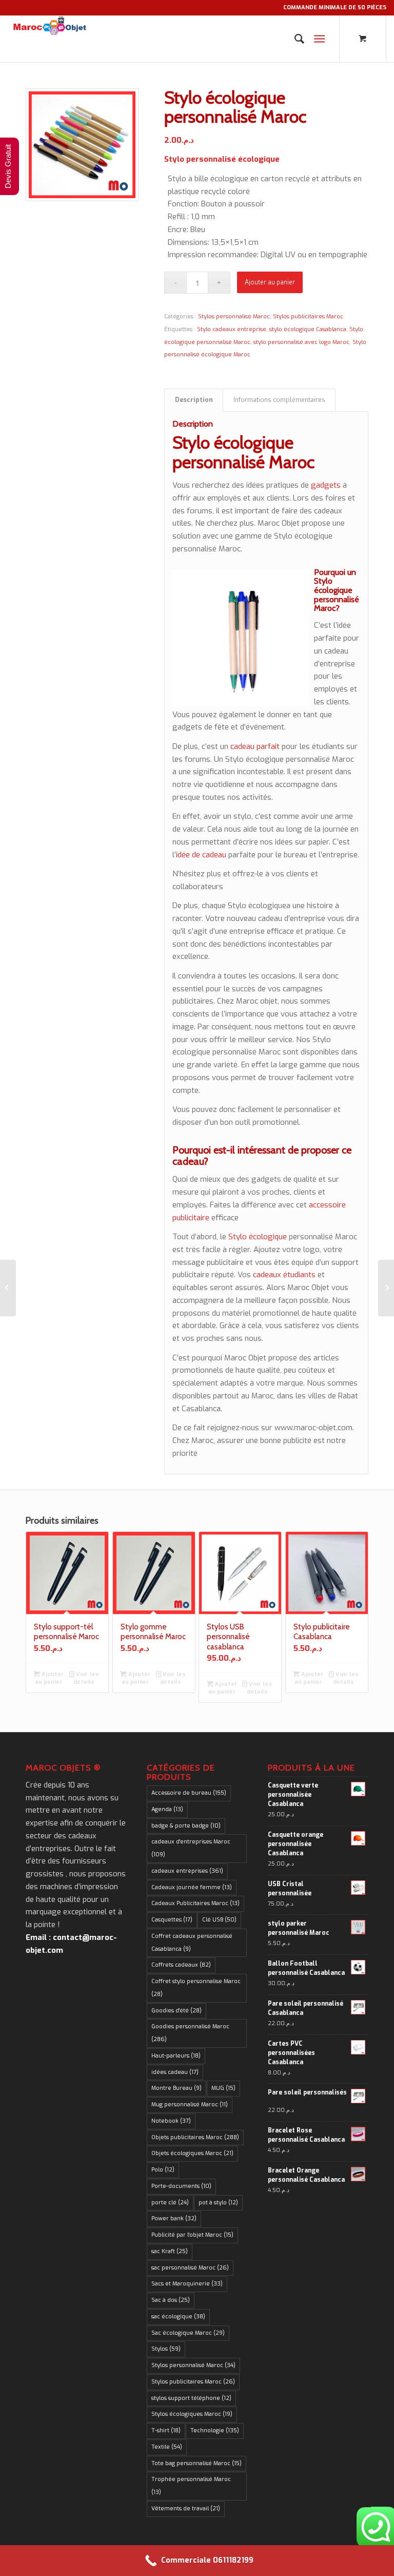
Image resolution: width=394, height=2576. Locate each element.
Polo (163, 2170)
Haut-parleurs (176, 2056)
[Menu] (319, 39)
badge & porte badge (186, 1826)
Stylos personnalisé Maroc (234, 316)
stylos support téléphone (191, 2398)
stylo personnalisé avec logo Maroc (301, 342)
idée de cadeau (201, 855)
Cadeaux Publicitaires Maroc (195, 1903)
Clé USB (219, 1920)
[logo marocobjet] (49, 39)
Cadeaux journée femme (192, 1887)
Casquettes (172, 1920)
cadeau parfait (255, 746)
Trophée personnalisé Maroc (191, 2486)
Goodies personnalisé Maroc (190, 2033)
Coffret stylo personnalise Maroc (196, 1988)
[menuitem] (294, 39)
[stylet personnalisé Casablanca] (386, 1288)
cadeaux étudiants (284, 1275)
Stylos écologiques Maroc (192, 2414)
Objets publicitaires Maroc (195, 2137)
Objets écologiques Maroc (192, 2153)
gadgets (326, 485)
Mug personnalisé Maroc (190, 2104)
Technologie (215, 2430)
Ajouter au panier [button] (50, 1678)
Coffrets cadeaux (181, 1965)
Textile (167, 2447)
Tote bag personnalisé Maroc (196, 2463)
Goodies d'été (176, 2011)
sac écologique (178, 2317)
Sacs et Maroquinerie (187, 2284)
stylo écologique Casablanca (308, 329)
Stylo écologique (258, 1237)
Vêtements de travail (186, 2508)
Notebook (171, 2121)
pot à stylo (218, 2203)
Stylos (166, 2349)
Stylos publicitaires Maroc (308, 316)
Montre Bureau (176, 2088)
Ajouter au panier (270, 282)
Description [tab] (194, 400)
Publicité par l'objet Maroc (192, 2235)
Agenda (167, 1809)
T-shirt (166, 2430)
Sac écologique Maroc (188, 2333)
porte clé (170, 2203)
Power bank (174, 2218)
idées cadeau (175, 2072)
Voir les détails (86, 1678)
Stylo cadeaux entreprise (232, 329)
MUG (223, 2088)
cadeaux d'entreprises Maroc (191, 1848)
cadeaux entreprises (187, 1871)
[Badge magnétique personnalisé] (8, 1288)
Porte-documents (181, 2186)
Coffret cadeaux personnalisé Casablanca (192, 1943)
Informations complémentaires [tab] (279, 400)
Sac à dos (171, 2300)
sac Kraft (170, 2251)
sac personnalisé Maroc (190, 2268)
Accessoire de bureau (189, 1793)
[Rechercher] (294, 39)
